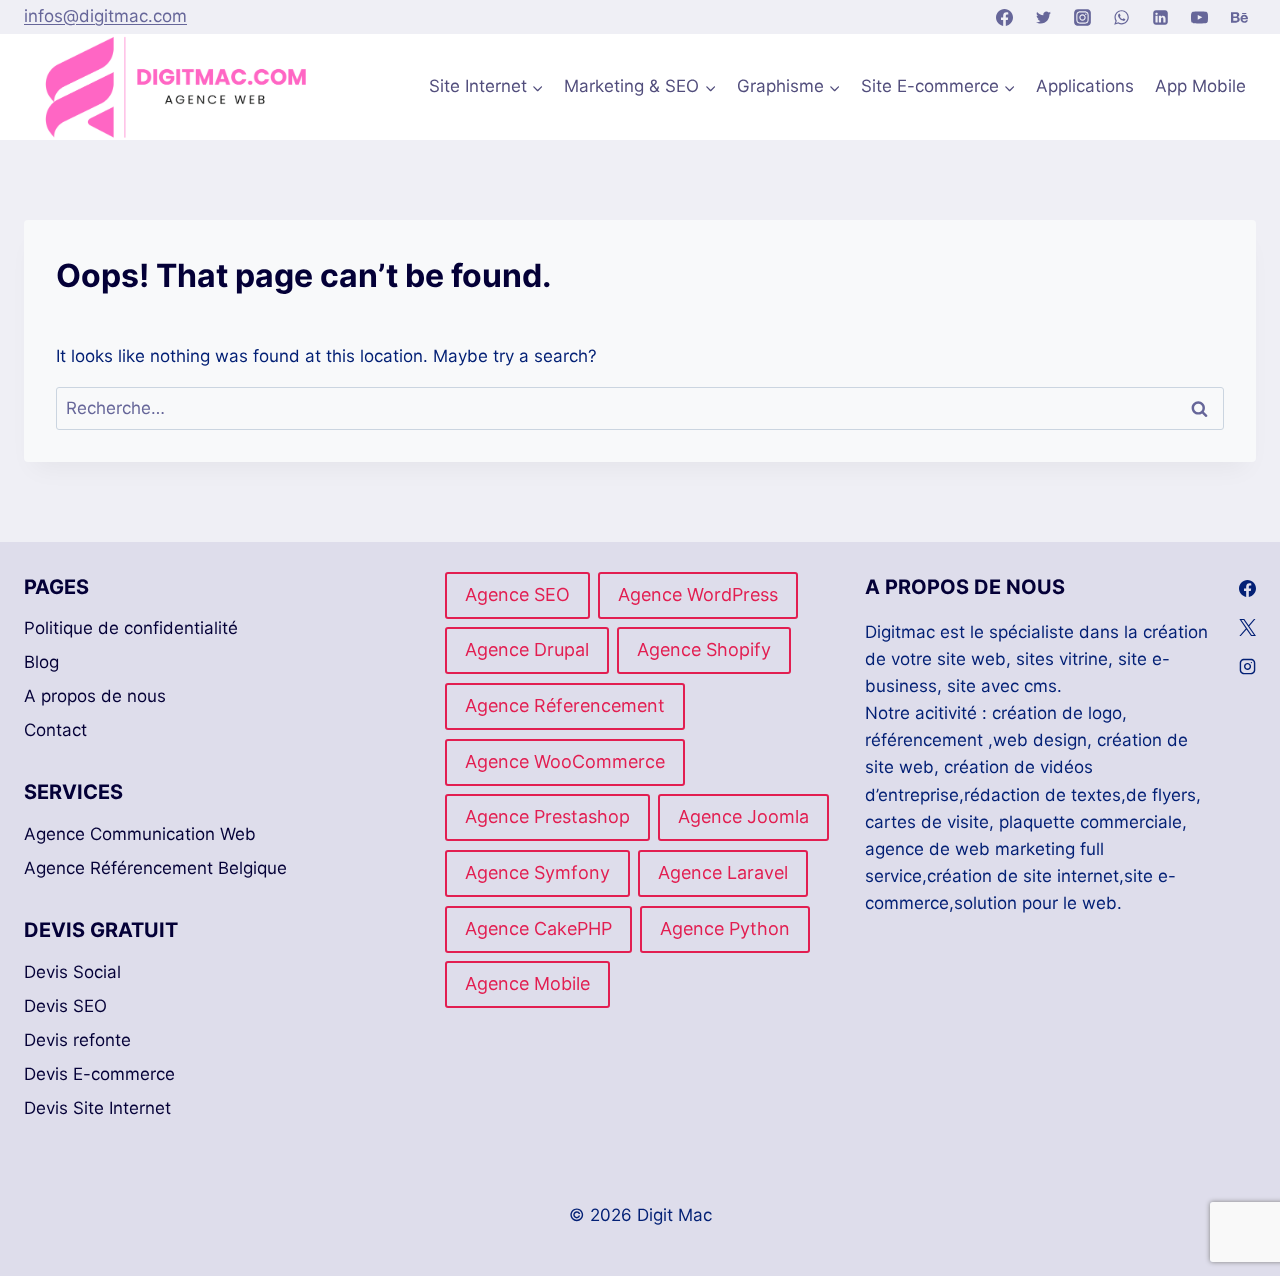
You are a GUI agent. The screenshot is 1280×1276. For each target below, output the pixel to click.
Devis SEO (65, 1006)
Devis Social (72, 972)
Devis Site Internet (97, 1108)
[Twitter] (1044, 17)
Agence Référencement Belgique (155, 868)
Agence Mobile (527, 983)
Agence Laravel (723, 872)
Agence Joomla (743, 816)
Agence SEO (517, 594)
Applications (1085, 86)
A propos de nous (95, 696)
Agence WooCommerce (565, 761)
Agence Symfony (537, 872)
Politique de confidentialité (131, 628)
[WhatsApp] (1122, 17)
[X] (1247, 628)
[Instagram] (1083, 17)
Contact (55, 730)
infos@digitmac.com (105, 16)
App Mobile (1200, 86)
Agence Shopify (704, 649)
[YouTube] (1200, 17)
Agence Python (725, 928)
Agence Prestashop (547, 816)
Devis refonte (77, 1040)
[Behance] (1239, 17)
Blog (41, 662)
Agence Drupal (527, 649)
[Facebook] (1004, 17)
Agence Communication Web (140, 834)
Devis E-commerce (99, 1074)
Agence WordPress (698, 594)
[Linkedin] (1161, 17)
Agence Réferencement (565, 705)
